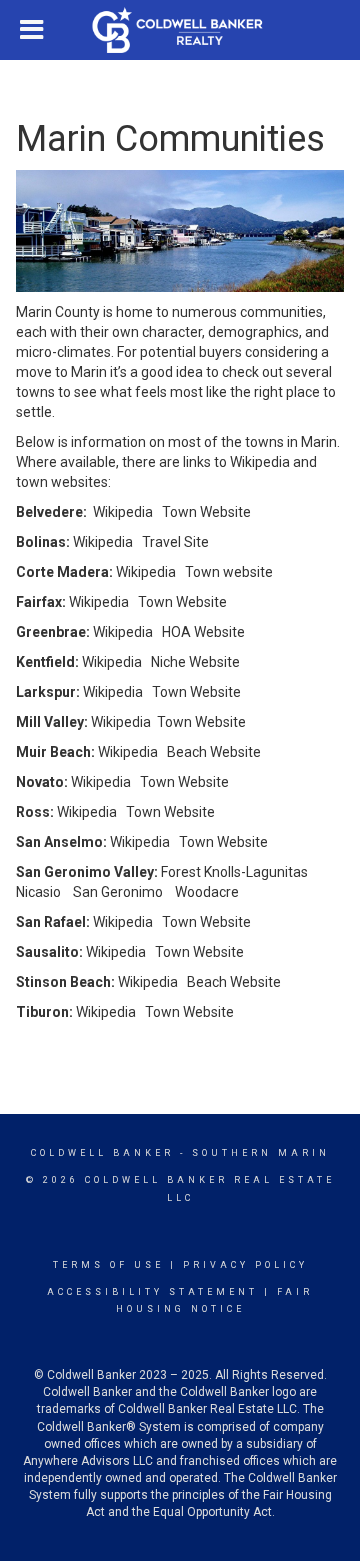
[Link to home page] (180, 30)
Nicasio (38, 892)
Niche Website (195, 662)
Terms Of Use (108, 1265)
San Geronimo (118, 892)
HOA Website (203, 632)
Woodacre (207, 892)
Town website (229, 572)
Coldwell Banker (102, 1153)
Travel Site (175, 542)
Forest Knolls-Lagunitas (234, 872)
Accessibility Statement (152, 1292)
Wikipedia (123, 512)
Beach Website (214, 752)
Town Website (206, 512)
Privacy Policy (245, 1265)
